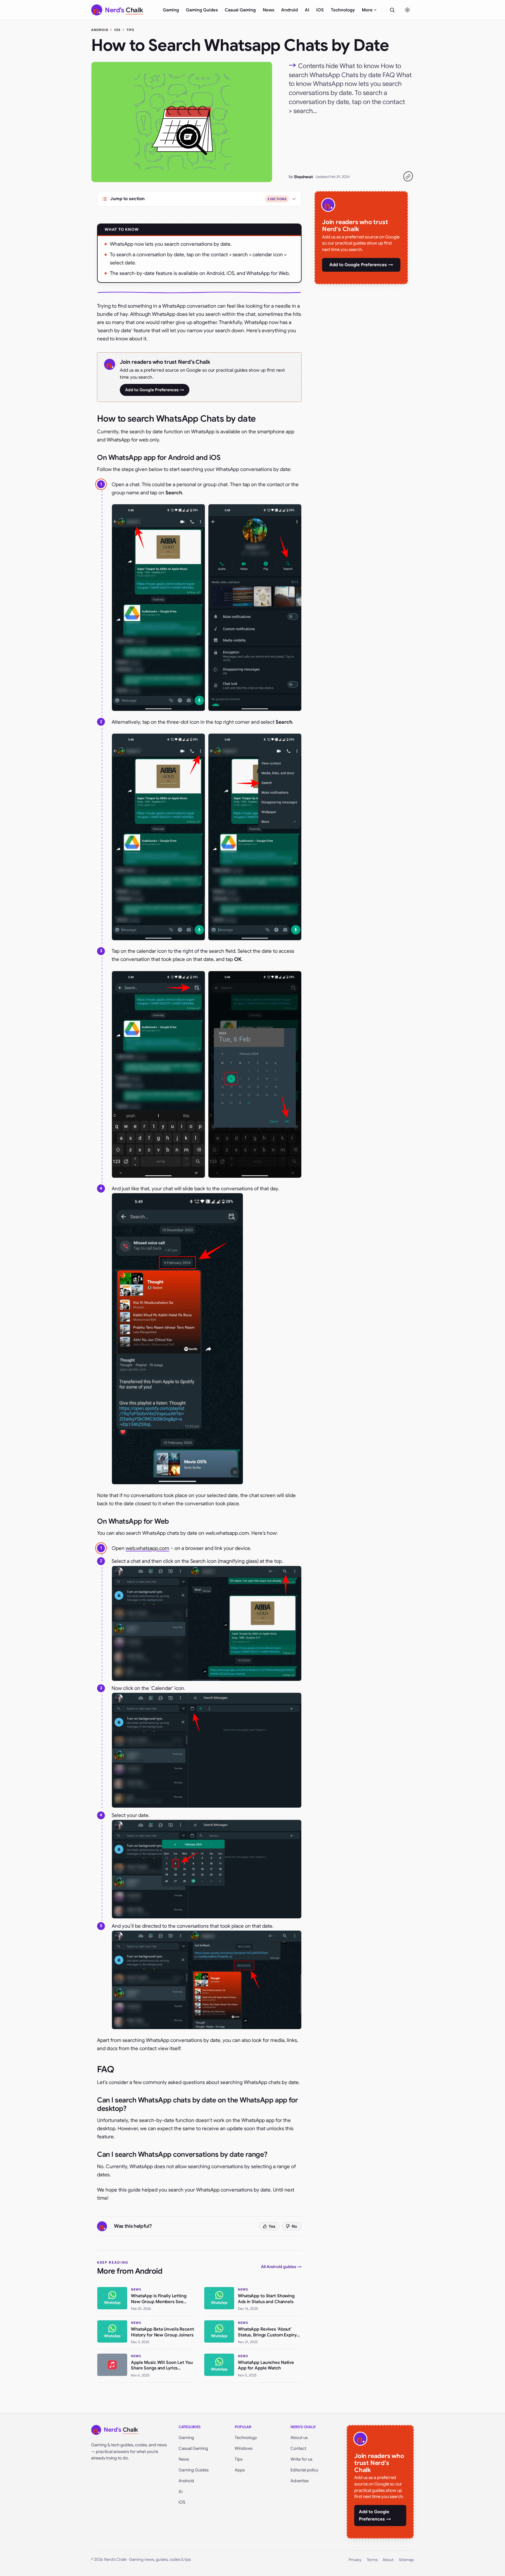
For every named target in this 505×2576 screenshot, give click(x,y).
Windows (244, 2448)
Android (289, 10)
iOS (320, 10)
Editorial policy (304, 2470)
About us (299, 2438)
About (388, 2560)
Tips (130, 30)
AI (307, 10)
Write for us (301, 2459)
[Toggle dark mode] (407, 10)
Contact (298, 2448)
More (367, 10)
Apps (240, 2470)
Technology (343, 10)
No (294, 2226)
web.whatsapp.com (147, 1548)
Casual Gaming (240, 10)
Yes (272, 2226)
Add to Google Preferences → (155, 390)
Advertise (300, 2481)
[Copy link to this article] (408, 176)
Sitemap (406, 2560)
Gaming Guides (202, 10)
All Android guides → (281, 2267)
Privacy (355, 2560)
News (268, 10)
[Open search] (392, 10)
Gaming (171, 10)
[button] (158, 608)
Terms (372, 2560)
